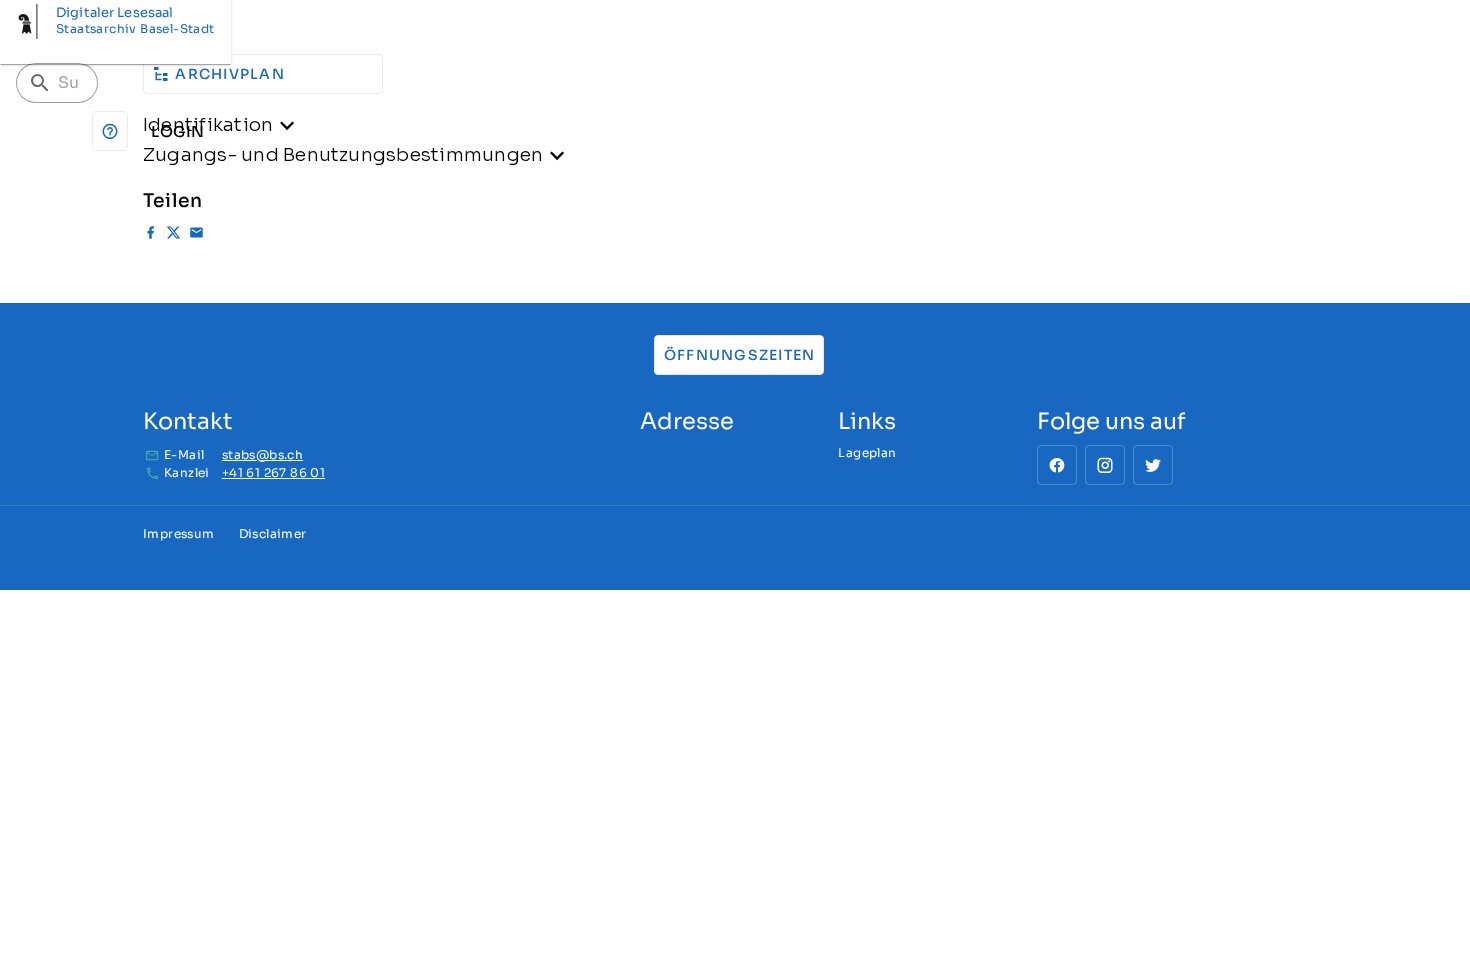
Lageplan (867, 452)
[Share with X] (173, 235)
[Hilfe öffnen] (110, 131)
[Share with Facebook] (150, 235)
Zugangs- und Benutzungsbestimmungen (343, 154)
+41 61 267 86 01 (273, 472)
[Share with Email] (196, 235)
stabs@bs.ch (262, 454)
